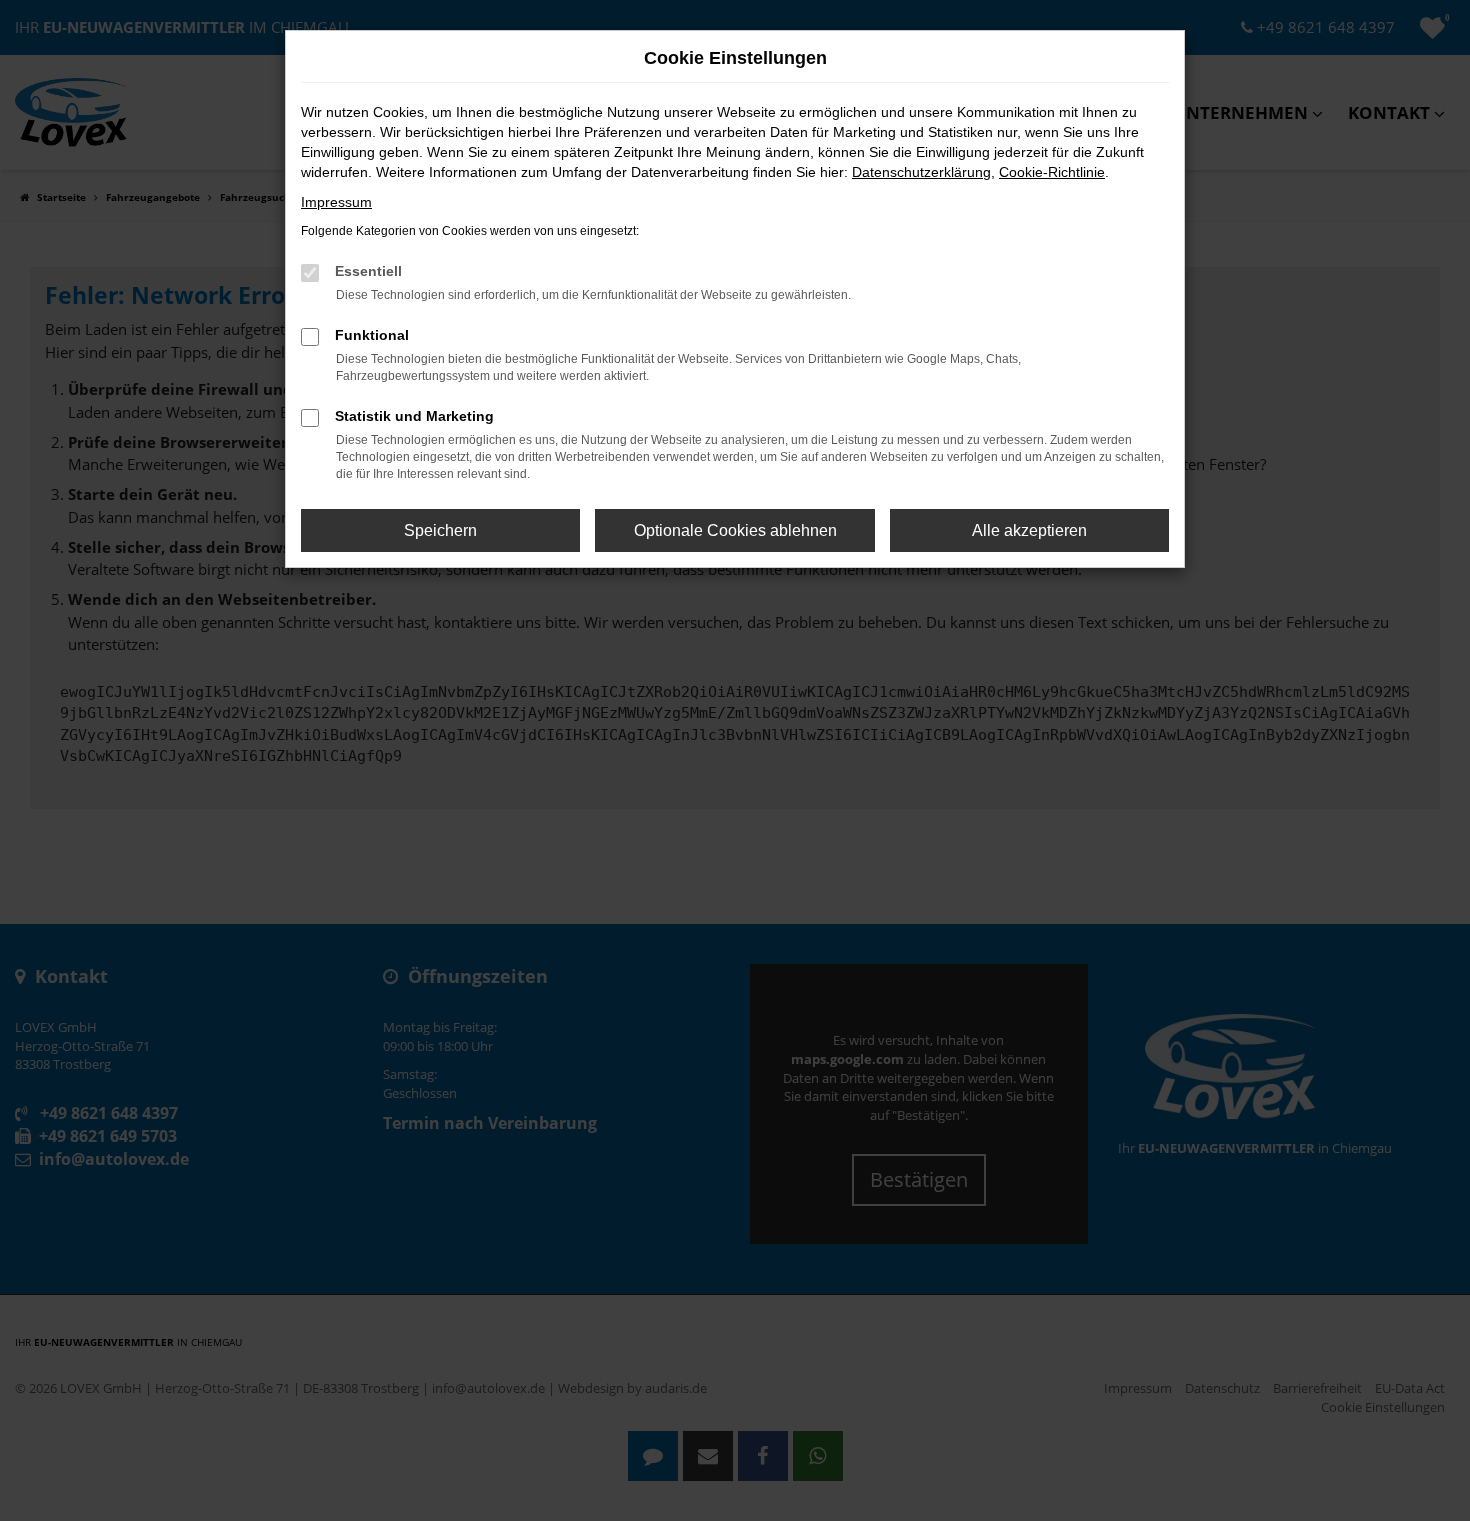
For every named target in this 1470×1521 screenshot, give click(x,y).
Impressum (336, 202)
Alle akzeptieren (1029, 530)
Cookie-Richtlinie (1052, 172)
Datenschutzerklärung (921, 172)
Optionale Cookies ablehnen (735, 530)
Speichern (440, 530)
